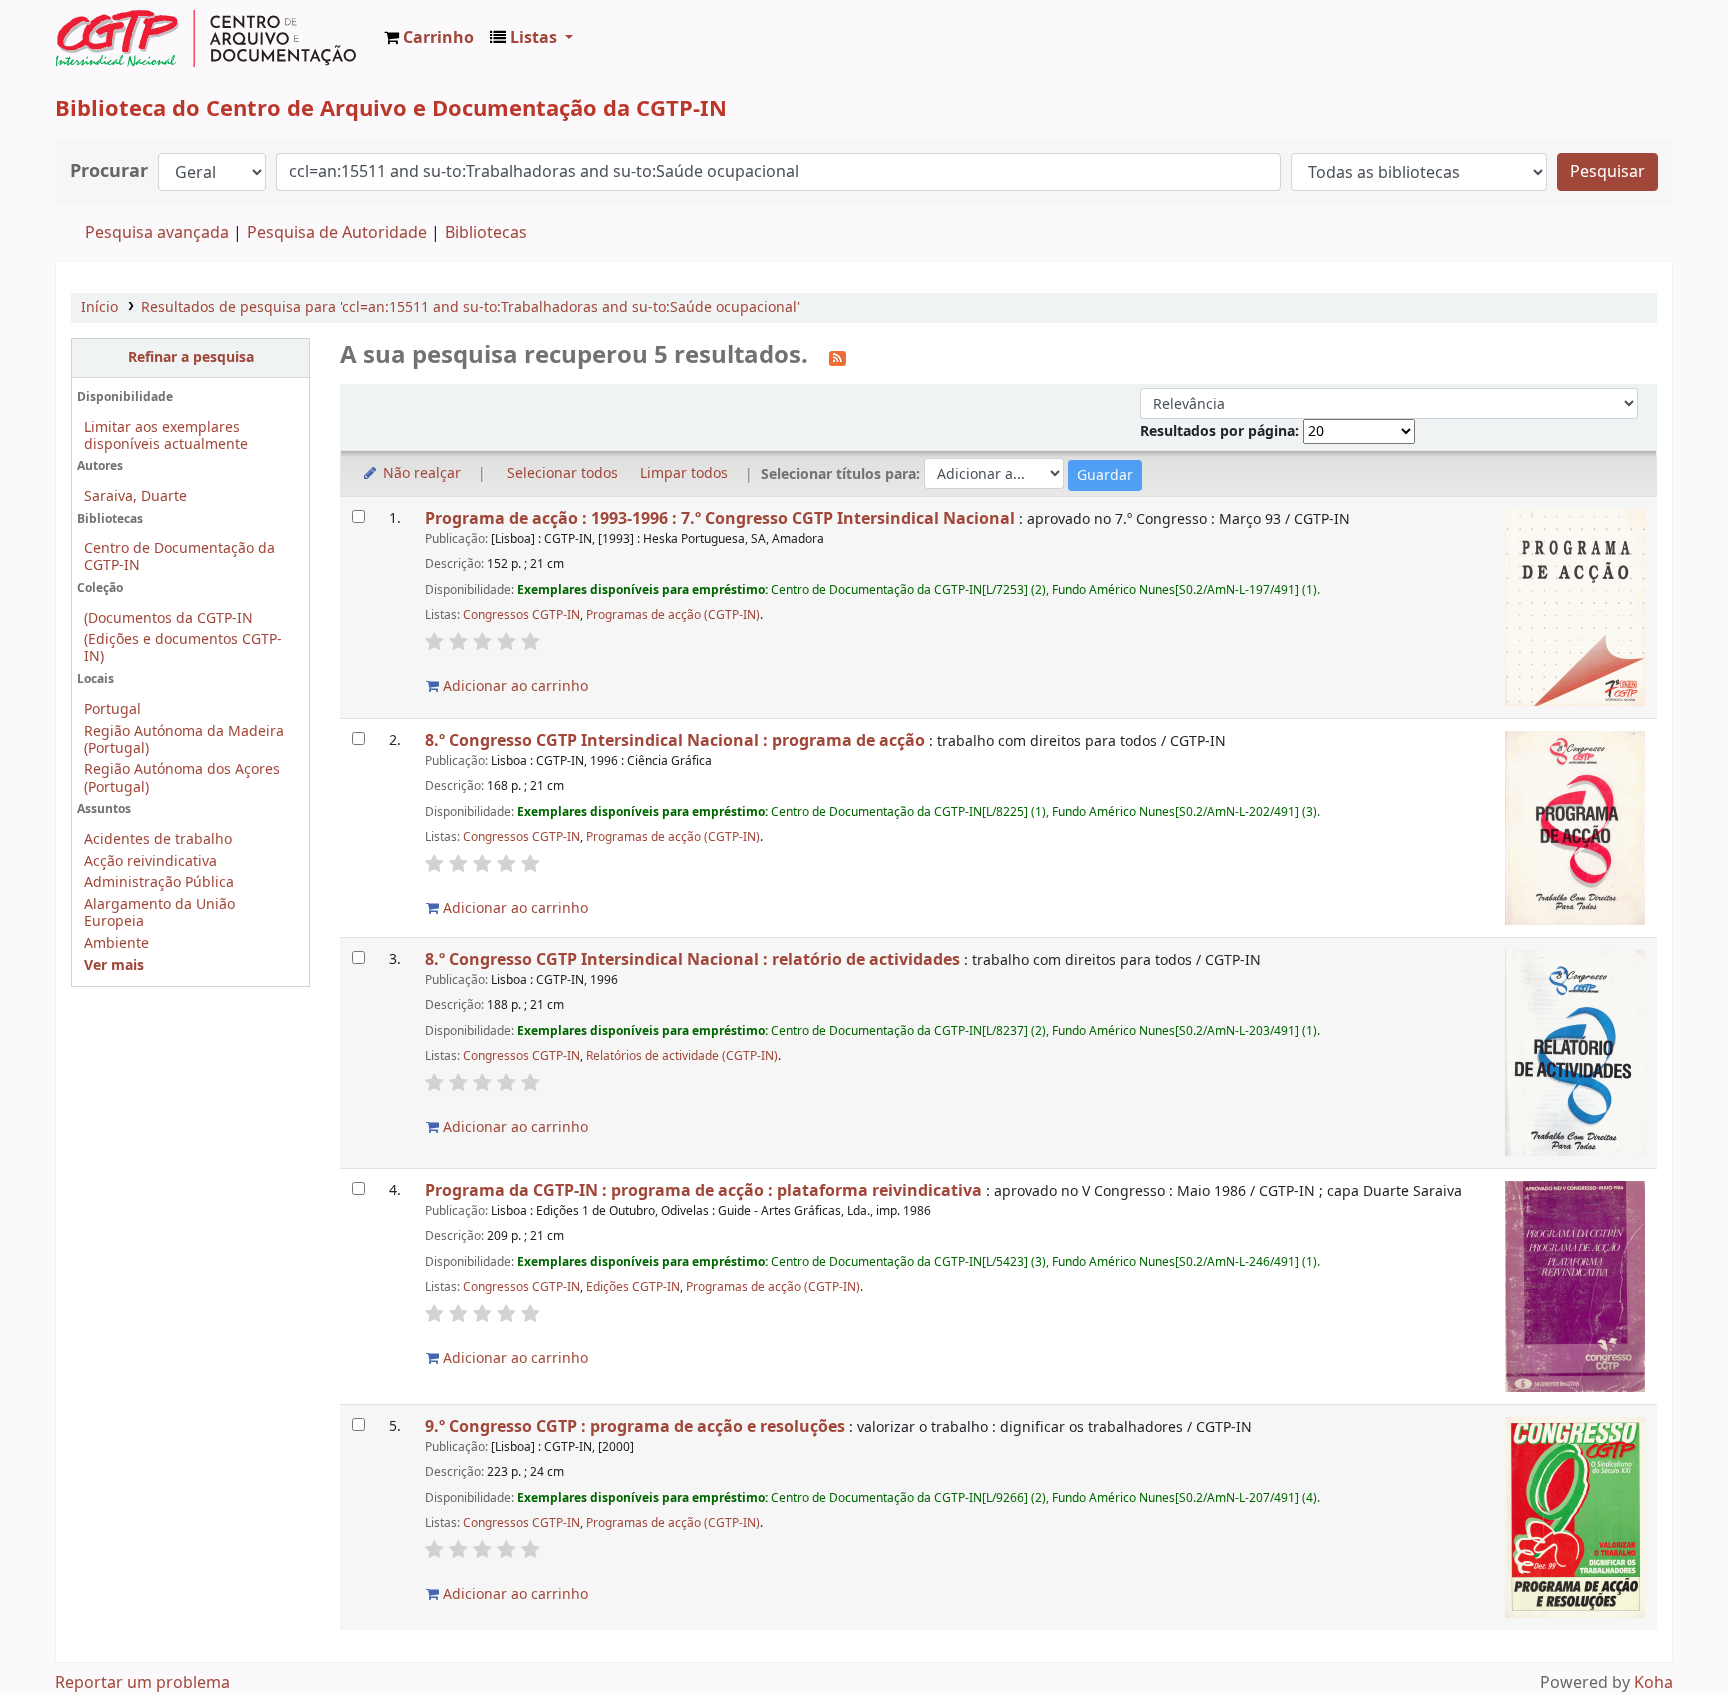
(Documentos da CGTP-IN (168, 618)
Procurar (109, 171)
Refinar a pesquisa (191, 357)
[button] (429, 38)
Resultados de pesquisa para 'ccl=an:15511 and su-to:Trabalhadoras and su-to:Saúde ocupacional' (470, 307)
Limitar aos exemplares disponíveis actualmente (166, 436)
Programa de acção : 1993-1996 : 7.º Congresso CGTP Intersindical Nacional (720, 518)
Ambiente (116, 943)
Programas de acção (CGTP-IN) (673, 615)
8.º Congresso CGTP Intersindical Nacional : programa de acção (675, 740)
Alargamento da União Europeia (159, 913)
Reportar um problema (142, 1683)
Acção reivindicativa (150, 861)
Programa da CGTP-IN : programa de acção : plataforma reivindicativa (703, 1190)
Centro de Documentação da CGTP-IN (179, 557)
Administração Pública (159, 882)
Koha (1653, 1683)
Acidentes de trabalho (158, 839)
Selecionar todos (562, 473)
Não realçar (420, 473)
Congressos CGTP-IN (521, 615)
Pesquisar (1607, 172)
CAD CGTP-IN (206, 38)
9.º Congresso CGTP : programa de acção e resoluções (635, 1426)
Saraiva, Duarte (135, 496)
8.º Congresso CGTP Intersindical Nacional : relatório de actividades (692, 959)
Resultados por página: (1221, 431)
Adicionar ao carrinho (513, 686)
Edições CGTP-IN (633, 1287)
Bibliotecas (486, 233)
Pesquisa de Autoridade (337, 233)
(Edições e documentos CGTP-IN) (183, 648)
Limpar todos (684, 473)
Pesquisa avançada (157, 233)
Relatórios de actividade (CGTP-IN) (682, 1056)
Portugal (112, 709)
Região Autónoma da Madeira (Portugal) (184, 740)
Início (99, 307)
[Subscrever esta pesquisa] (837, 357)
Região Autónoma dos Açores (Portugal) (182, 778)
